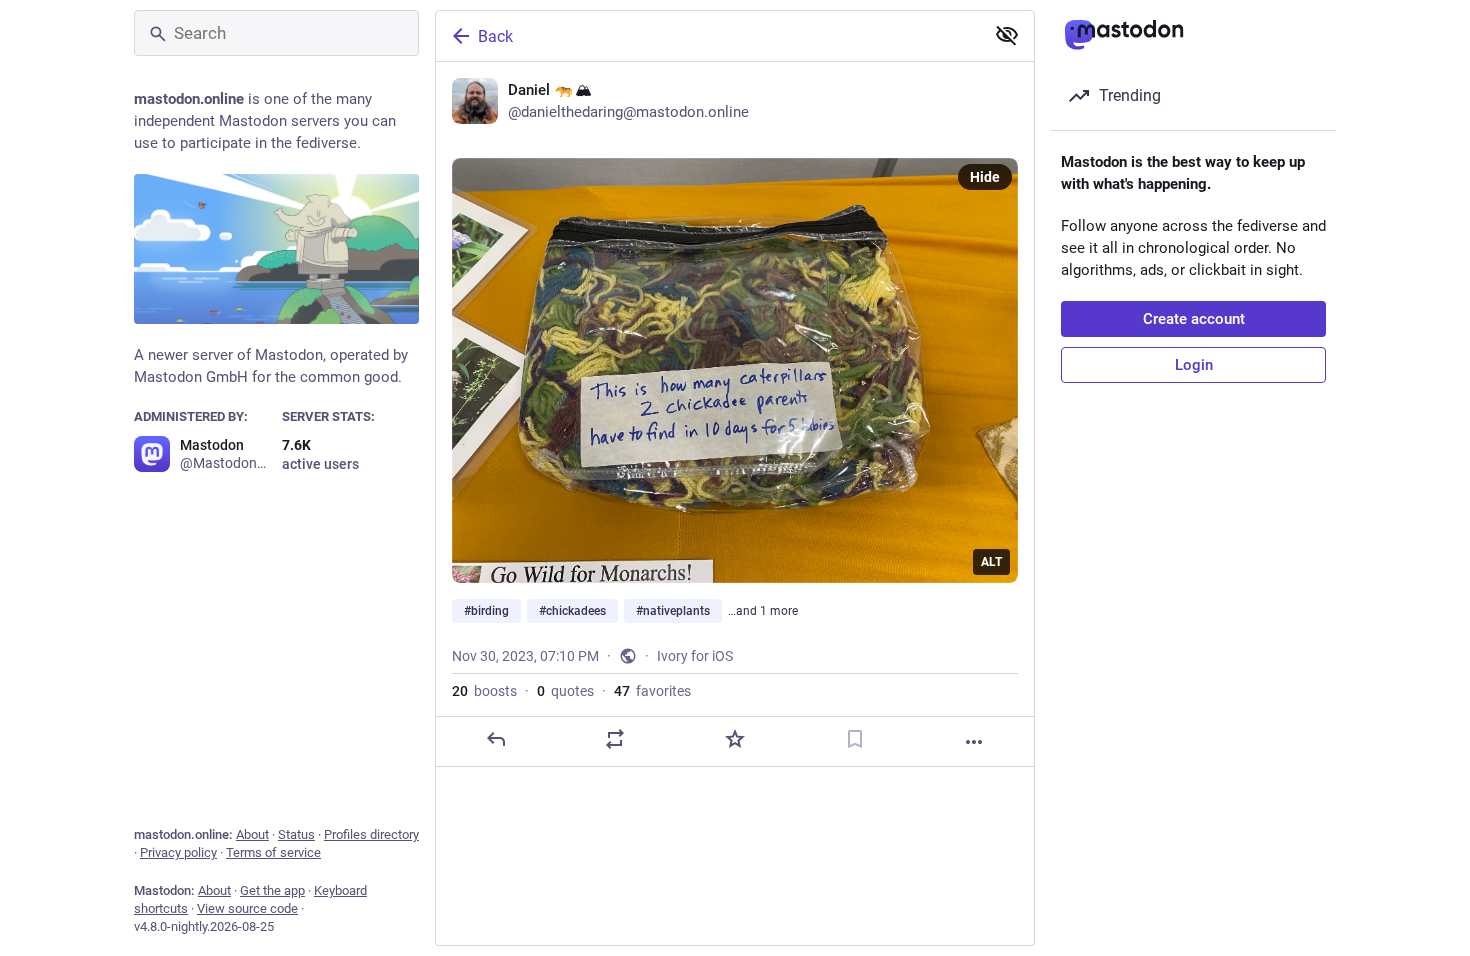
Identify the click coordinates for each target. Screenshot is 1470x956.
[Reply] (496, 739)
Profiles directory (371, 834)
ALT (991, 562)
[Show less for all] (1007, 35)
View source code (247, 908)
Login (1194, 365)
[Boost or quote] (615, 739)
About (252, 834)
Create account (1194, 319)
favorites (652, 691)
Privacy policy (178, 852)
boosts (484, 691)
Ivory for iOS (695, 656)
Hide (985, 177)
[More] (974, 742)
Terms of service (273, 852)
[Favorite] (735, 739)
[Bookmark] (855, 739)
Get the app (272, 890)
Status (296, 834)
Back (495, 36)
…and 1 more (763, 611)
